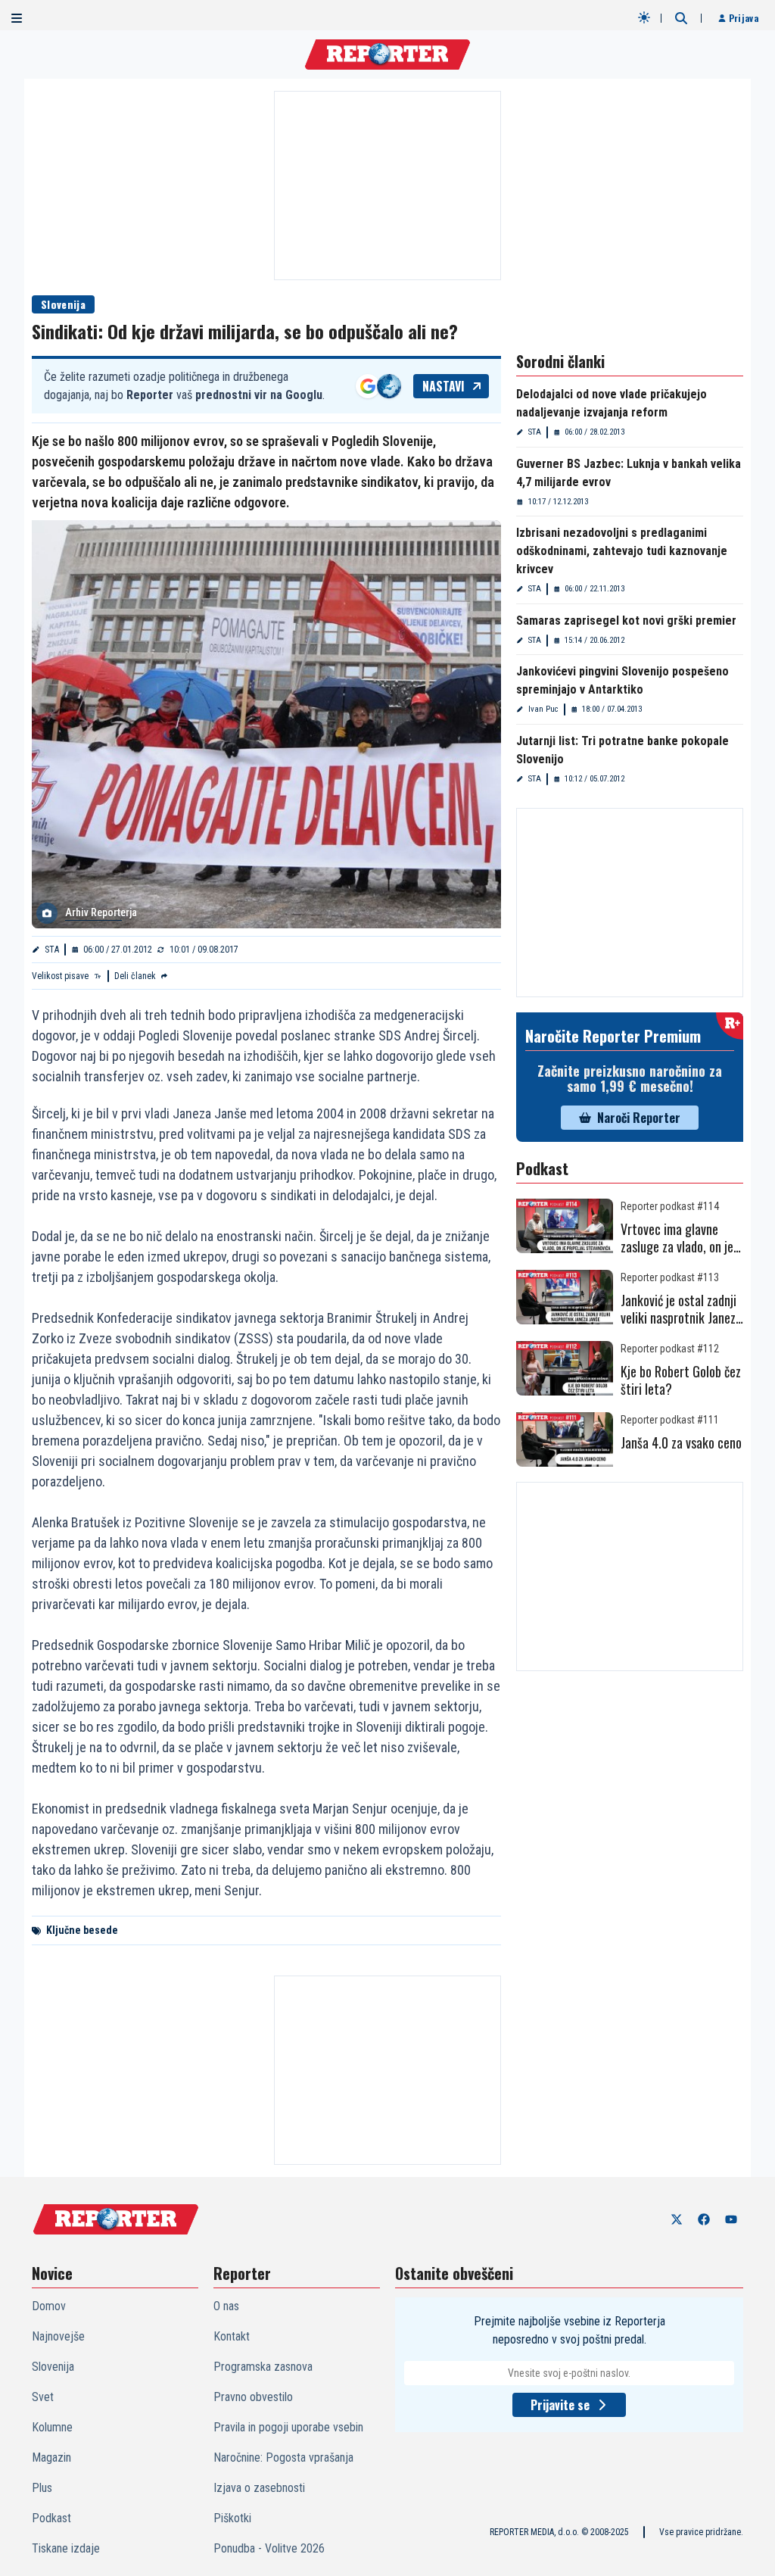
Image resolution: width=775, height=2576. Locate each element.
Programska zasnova (263, 2367)
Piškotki (232, 2518)
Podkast (51, 2518)
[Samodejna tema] (644, 17)
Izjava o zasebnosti (259, 2488)
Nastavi (444, 386)
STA (52, 950)
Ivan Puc (543, 709)
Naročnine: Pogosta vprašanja (283, 2457)
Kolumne (52, 2427)
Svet (43, 2397)
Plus (42, 2488)
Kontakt (232, 2336)
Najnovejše (58, 2336)
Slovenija (63, 304)
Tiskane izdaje (66, 2548)
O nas (226, 2306)
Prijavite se (560, 2405)
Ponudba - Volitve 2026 (269, 2548)
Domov (49, 2306)
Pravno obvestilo (253, 2397)
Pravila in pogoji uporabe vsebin (288, 2427)
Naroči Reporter (639, 1118)
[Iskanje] (681, 18)
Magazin (51, 2457)
